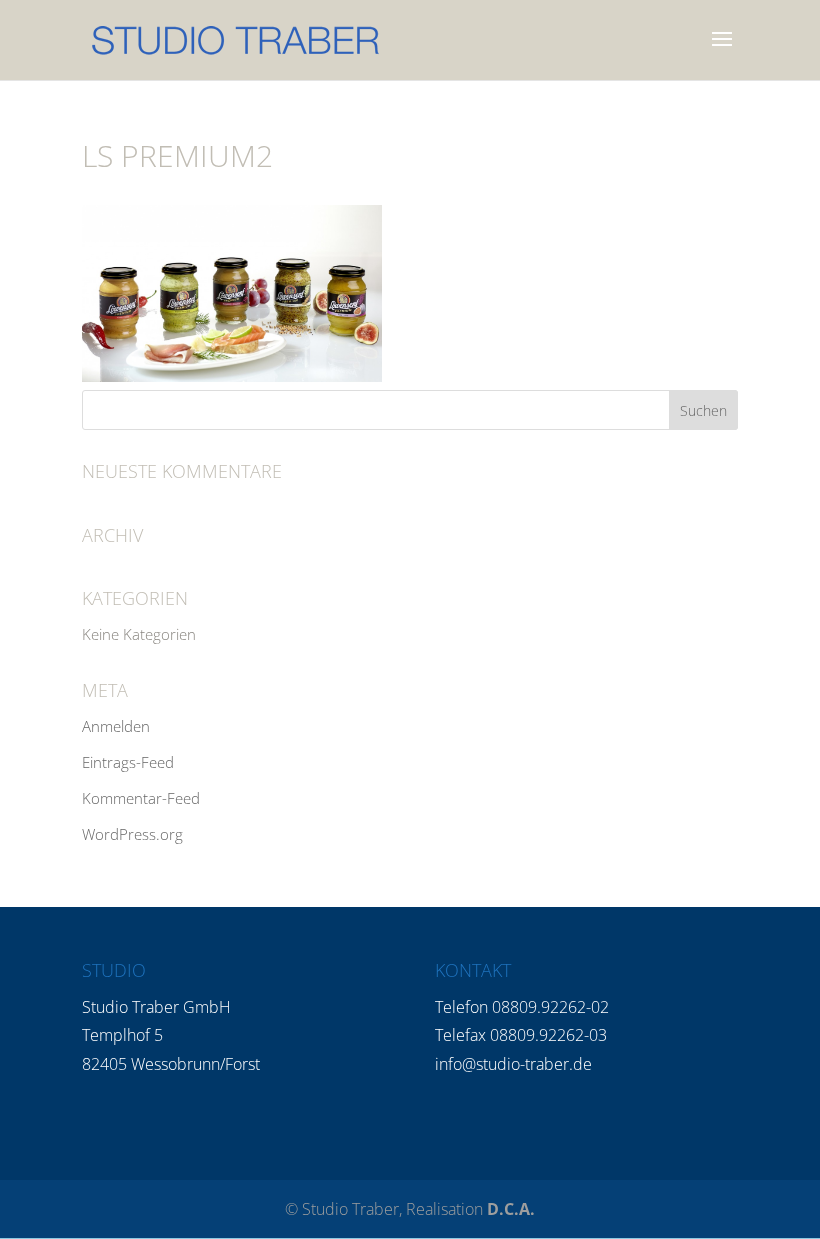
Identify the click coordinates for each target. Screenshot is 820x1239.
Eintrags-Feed (128, 762)
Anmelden (116, 726)
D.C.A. (511, 1209)
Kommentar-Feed (141, 798)
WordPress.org (132, 834)
